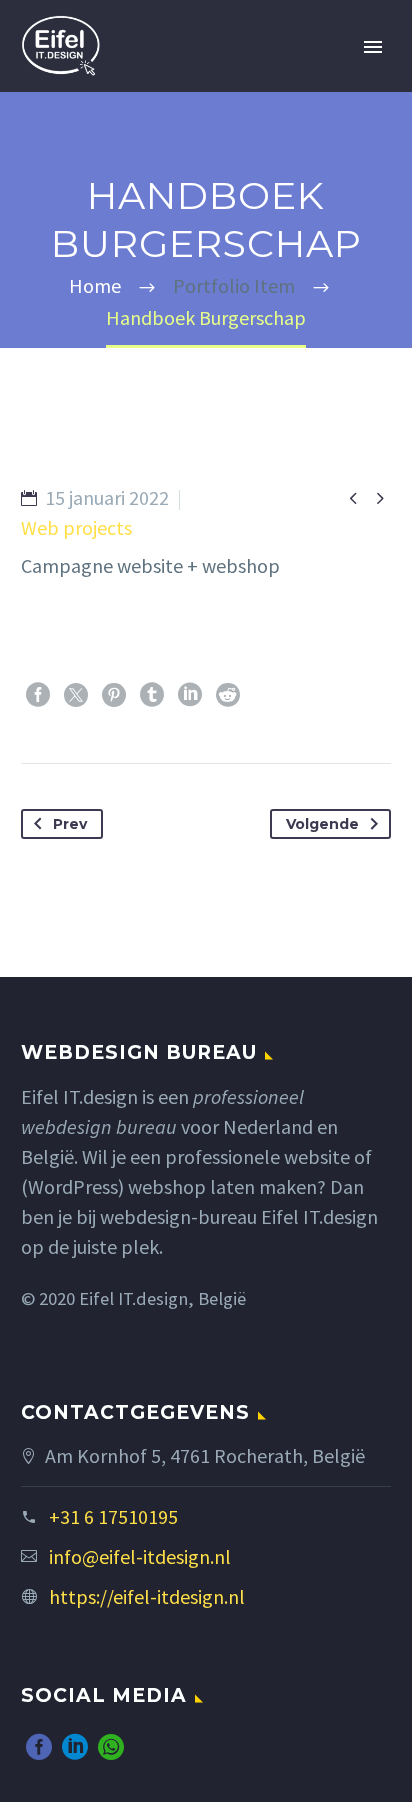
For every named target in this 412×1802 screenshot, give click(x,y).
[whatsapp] (111, 1747)
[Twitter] (76, 695)
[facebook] (39, 1747)
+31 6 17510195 (113, 1516)
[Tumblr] (152, 695)
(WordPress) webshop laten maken (169, 1186)
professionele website (257, 1156)
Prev (70, 824)
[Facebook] (38, 695)
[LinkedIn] (190, 695)
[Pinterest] (114, 695)
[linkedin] (75, 1747)
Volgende (322, 824)
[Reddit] (228, 695)
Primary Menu (373, 47)
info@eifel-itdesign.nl (140, 1556)
